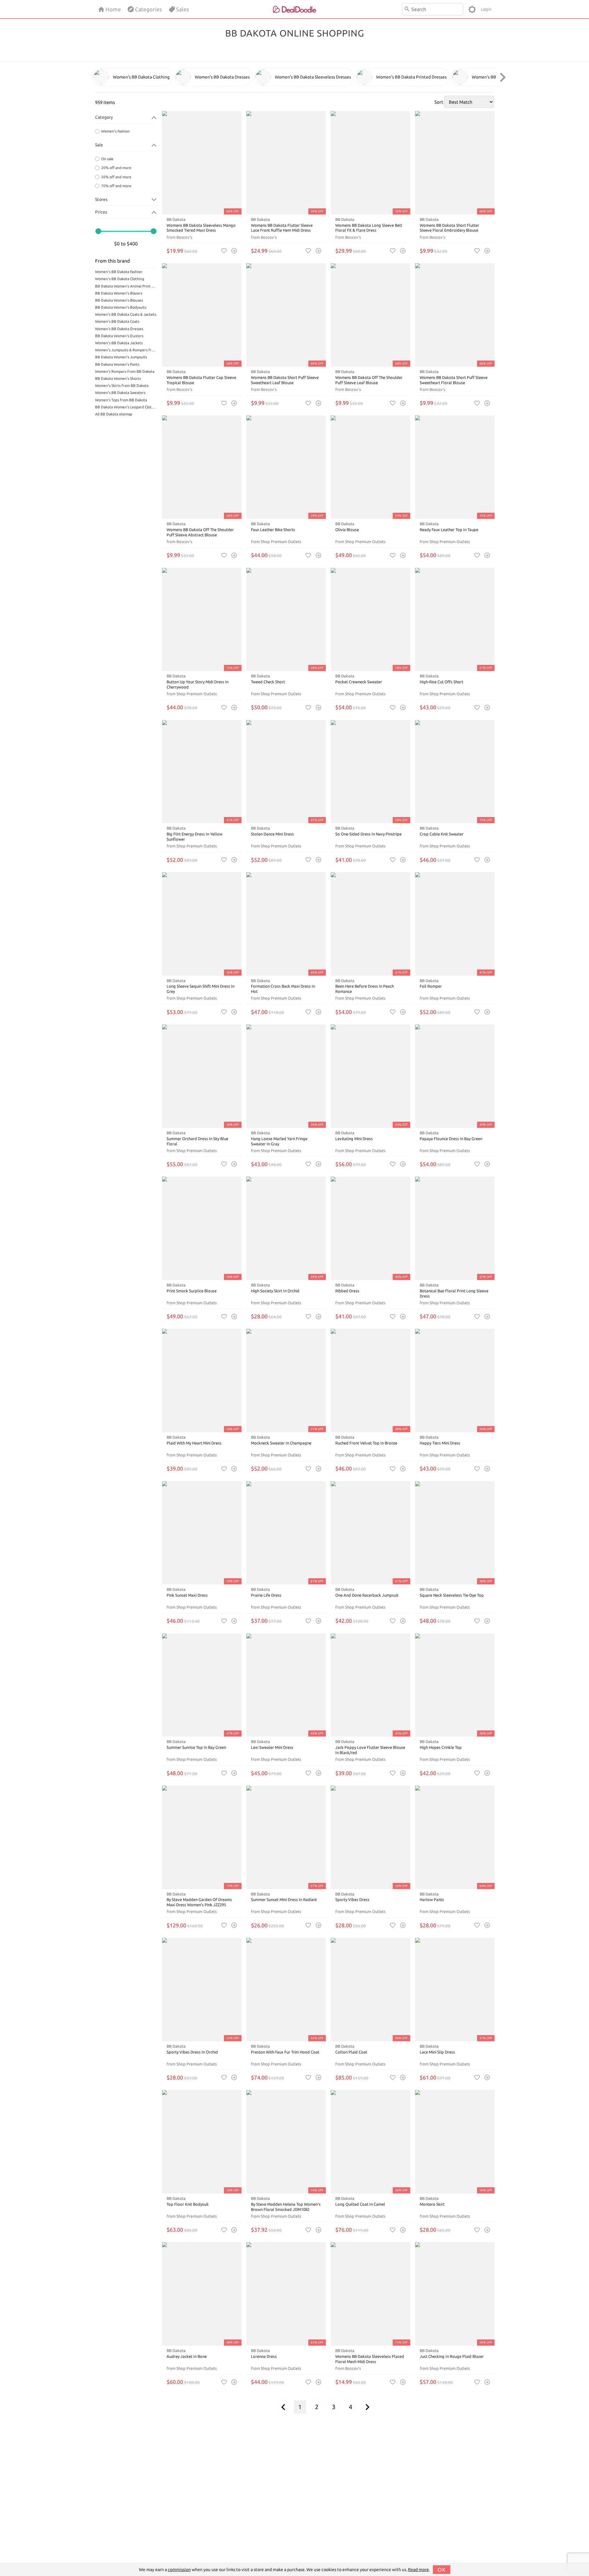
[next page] (368, 2407)
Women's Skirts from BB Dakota (122, 386)
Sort (439, 102)
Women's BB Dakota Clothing (120, 279)
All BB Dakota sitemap (114, 414)
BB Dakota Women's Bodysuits (121, 307)
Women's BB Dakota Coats (117, 321)
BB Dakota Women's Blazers (119, 293)
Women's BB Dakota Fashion (119, 272)
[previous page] (283, 2407)
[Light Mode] (472, 9)
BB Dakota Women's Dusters (119, 336)
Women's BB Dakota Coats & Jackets (126, 314)
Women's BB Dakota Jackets (119, 343)
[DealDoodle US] (294, 9)
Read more (418, 2570)
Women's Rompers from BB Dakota (125, 371)
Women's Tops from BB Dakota (121, 400)
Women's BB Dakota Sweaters (120, 393)
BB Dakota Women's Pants (117, 364)
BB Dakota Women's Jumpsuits (121, 357)
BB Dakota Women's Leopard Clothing (126, 407)
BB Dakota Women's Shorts (118, 378)
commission (179, 2570)
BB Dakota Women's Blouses (119, 300)
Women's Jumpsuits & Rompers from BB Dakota (126, 350)
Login (486, 9)
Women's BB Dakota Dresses (119, 329)
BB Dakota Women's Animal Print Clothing (126, 286)
